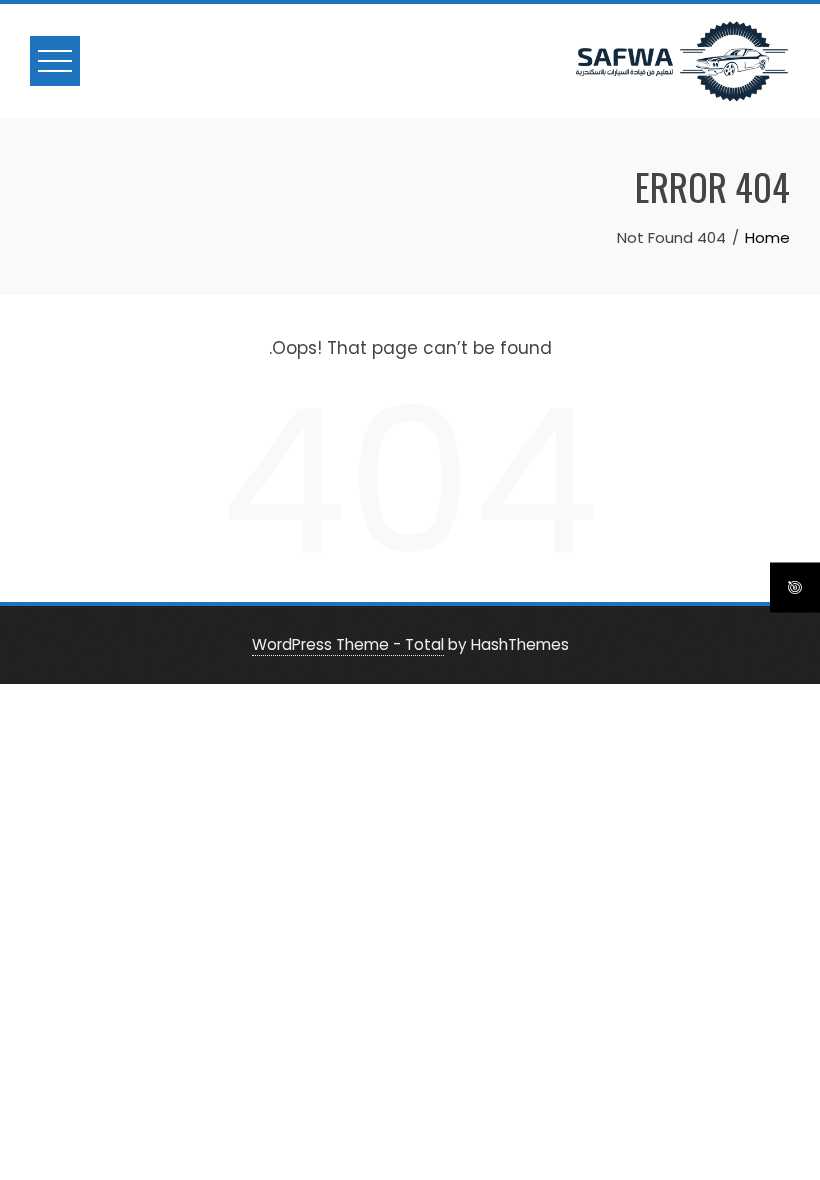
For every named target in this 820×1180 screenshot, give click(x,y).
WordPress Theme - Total (348, 644)
